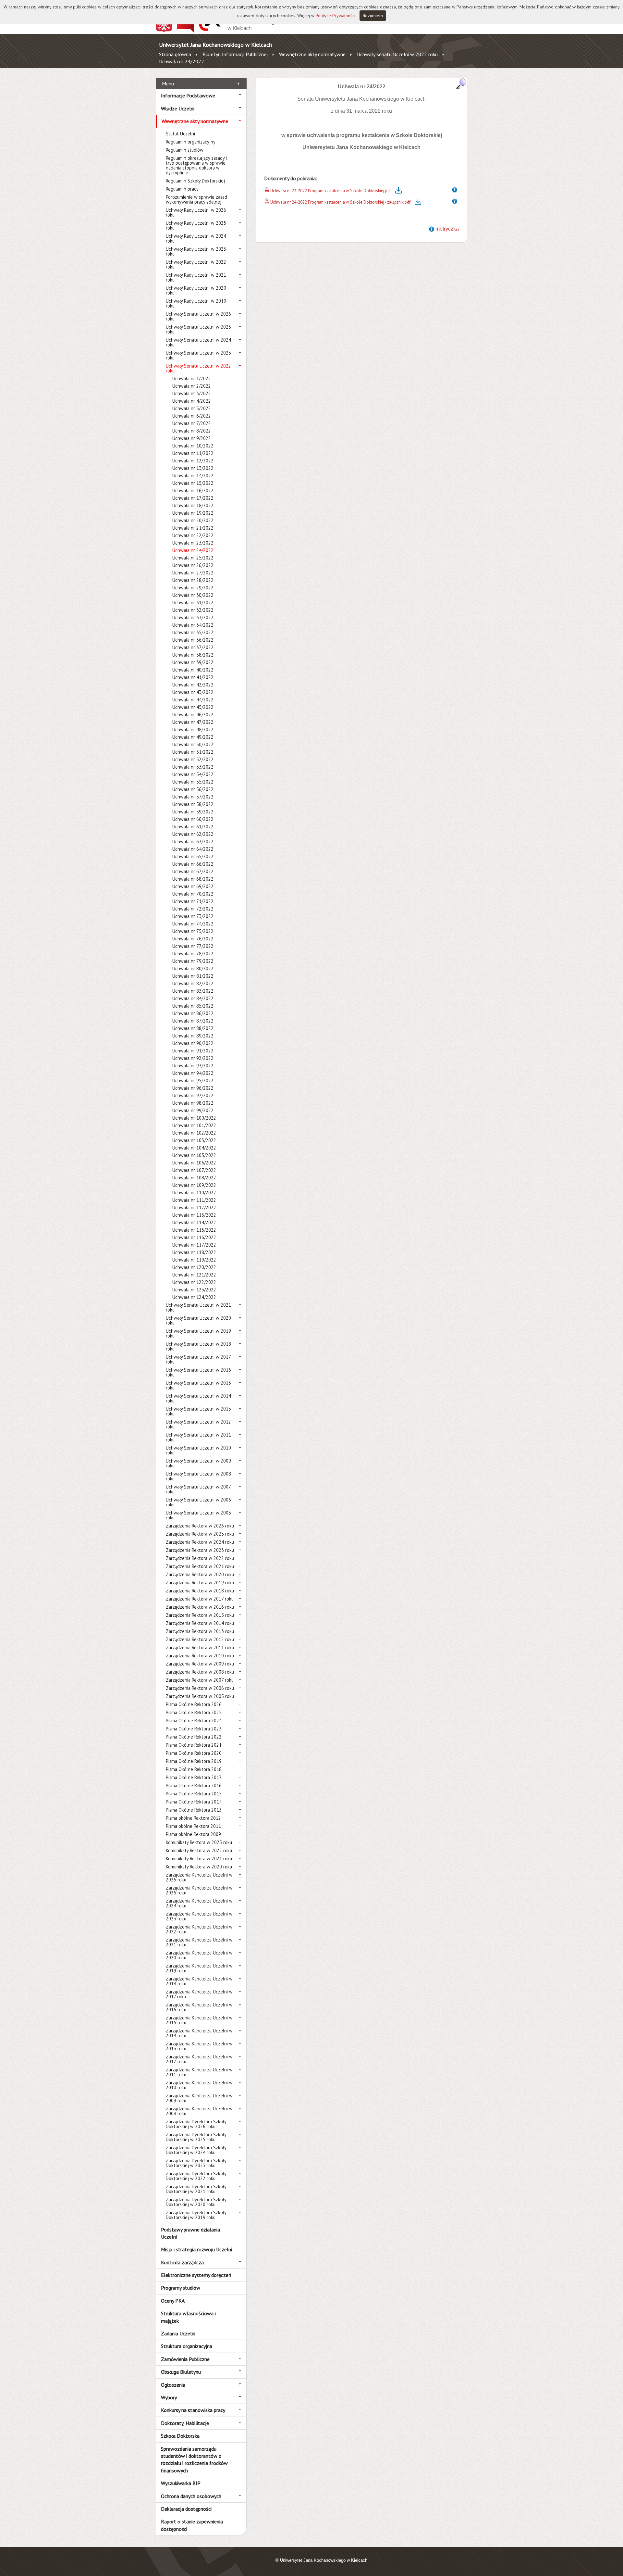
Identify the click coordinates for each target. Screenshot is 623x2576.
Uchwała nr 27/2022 (193, 573)
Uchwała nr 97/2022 (193, 1095)
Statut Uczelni (180, 134)
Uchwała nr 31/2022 (193, 603)
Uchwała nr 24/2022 (182, 61)
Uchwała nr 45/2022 (193, 707)
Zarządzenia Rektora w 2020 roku (200, 1574)
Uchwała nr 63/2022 (193, 842)
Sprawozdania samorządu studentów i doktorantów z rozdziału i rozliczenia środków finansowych (194, 2460)
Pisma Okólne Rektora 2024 (194, 1721)
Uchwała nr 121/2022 (194, 1275)
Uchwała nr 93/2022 (193, 1066)
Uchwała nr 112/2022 (194, 1207)
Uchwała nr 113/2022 (194, 1215)
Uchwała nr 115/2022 (194, 1230)
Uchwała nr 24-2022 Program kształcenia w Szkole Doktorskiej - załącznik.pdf (340, 202)
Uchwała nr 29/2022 (193, 588)
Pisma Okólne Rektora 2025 (194, 1712)
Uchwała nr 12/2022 (193, 461)
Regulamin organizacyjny (191, 142)
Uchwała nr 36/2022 (193, 640)
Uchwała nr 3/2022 (192, 393)
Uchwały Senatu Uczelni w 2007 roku (198, 1489)
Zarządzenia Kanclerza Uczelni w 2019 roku (199, 1968)
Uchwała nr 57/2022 (193, 797)
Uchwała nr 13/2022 (193, 468)
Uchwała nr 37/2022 (193, 647)
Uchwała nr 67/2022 (193, 871)
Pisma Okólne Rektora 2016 (194, 1785)
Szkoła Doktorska (180, 2436)
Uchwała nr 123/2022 (194, 1290)
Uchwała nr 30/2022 (193, 595)
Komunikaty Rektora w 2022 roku (199, 1850)
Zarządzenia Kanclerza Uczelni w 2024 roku (199, 1903)
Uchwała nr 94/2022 (193, 1073)
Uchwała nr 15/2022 (193, 483)
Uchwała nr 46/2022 (193, 715)
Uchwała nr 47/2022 (193, 722)
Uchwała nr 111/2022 (194, 1200)
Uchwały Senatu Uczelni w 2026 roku (198, 316)
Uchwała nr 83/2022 (193, 991)
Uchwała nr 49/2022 (193, 737)
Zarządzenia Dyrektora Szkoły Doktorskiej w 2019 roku (196, 2215)
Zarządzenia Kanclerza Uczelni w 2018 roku (199, 1981)
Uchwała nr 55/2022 (193, 782)
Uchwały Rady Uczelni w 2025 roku (196, 225)
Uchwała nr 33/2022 (193, 617)
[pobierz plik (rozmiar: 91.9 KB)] (267, 191)
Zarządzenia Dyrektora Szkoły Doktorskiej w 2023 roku (196, 2163)
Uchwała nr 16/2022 (193, 490)
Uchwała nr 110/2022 (194, 1193)
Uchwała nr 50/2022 (193, 744)
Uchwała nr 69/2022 (193, 886)
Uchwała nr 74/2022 (193, 924)
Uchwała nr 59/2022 (193, 812)
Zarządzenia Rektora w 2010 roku (200, 1656)
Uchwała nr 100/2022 (194, 1118)
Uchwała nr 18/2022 (193, 505)
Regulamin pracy (182, 189)
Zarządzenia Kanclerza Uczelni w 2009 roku (199, 2098)
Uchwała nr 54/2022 (193, 774)
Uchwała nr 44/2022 (193, 700)
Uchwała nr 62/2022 (193, 834)
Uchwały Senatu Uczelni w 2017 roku (198, 1359)
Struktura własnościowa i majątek (188, 2317)
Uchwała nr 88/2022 (193, 1028)
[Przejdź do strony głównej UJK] (238, 31)
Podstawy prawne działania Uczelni (190, 2233)
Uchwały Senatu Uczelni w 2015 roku (198, 1385)
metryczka (447, 229)
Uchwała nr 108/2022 (194, 1178)
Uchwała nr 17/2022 (193, 498)
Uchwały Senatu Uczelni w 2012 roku (198, 1424)
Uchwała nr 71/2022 (193, 901)
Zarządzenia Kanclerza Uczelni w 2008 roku (199, 2111)
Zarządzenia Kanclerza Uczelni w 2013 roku (199, 2046)
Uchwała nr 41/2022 (193, 677)
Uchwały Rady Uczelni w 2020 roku (196, 290)
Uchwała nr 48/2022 (193, 729)
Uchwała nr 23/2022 (193, 543)
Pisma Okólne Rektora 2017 (194, 1777)
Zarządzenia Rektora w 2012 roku (200, 1639)
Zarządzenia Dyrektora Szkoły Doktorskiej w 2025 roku (196, 2137)
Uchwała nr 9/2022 (192, 438)
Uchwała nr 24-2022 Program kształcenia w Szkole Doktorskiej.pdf (331, 191)
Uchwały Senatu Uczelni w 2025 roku (198, 329)
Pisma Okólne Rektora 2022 (194, 1737)
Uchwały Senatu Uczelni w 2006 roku (198, 1502)
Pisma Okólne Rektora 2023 (194, 1729)
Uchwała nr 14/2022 (193, 476)
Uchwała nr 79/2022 (193, 961)
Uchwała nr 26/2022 (193, 565)
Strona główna (175, 54)
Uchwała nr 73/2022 (193, 916)
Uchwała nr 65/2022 (193, 856)
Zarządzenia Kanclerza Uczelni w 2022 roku (199, 1929)
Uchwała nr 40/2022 (193, 670)
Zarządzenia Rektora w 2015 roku (200, 1615)
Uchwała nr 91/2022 (193, 1051)
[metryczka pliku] (455, 191)
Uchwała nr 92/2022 (193, 1058)
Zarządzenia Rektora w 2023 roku (200, 1550)
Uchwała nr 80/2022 (193, 968)
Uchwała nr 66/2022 (193, 864)
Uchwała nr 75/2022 (193, 931)
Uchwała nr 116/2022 (194, 1237)
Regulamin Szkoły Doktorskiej (195, 181)
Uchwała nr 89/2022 (193, 1036)
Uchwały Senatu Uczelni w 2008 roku (198, 1476)
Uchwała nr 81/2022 (193, 976)
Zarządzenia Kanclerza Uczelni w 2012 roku (199, 2059)
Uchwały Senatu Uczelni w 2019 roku (198, 1333)
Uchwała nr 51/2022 (193, 752)
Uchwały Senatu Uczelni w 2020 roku (198, 1320)
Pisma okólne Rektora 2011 (193, 1826)
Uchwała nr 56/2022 (193, 789)
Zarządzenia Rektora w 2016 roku (200, 1607)
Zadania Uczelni (178, 2333)
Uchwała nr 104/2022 (194, 1148)
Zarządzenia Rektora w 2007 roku (200, 1680)
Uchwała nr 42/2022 (193, 685)
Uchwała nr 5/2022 (192, 408)
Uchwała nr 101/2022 (194, 1125)
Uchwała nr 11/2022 (193, 453)
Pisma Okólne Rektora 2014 (194, 1802)
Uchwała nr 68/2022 (193, 879)
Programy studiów (181, 2288)
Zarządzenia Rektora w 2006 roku (200, 1688)
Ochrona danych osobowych (191, 2496)
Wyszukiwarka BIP (181, 2483)
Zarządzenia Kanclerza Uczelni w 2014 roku (199, 2033)
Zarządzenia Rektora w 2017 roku (200, 1599)
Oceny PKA (173, 2301)
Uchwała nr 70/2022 (193, 894)
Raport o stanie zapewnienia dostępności (192, 2525)
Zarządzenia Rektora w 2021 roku (200, 1566)
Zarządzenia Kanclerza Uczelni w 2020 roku (199, 1955)
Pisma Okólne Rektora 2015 (194, 1794)
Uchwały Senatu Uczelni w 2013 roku (198, 1411)
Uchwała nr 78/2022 (193, 954)
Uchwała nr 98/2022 (193, 1103)
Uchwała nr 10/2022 (193, 446)
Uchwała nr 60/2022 (193, 819)
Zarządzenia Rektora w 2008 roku (200, 1672)
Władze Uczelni (178, 108)
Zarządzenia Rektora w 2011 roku (200, 1647)
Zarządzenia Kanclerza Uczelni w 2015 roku (199, 2020)
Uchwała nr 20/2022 (193, 520)
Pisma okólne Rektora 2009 (193, 1834)
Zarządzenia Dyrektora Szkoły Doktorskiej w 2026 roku (196, 2124)
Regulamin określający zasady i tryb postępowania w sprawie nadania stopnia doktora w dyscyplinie (196, 165)
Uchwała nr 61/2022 (193, 827)
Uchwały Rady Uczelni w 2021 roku (196, 277)
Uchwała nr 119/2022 (194, 1260)
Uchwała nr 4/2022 (192, 401)
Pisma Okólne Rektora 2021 (194, 1745)
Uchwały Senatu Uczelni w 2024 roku (198, 342)
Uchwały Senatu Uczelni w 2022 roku (397, 54)
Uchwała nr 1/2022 (192, 378)
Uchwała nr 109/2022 (194, 1185)
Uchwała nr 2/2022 (192, 386)
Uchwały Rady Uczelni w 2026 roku (196, 212)
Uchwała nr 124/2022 (194, 1297)
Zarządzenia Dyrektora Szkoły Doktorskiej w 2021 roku (196, 2189)
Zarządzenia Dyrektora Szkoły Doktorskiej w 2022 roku (196, 2176)
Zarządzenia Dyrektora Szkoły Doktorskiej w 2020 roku (196, 2202)
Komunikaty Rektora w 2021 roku (199, 1859)
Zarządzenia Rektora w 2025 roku (200, 1534)
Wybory (169, 2397)
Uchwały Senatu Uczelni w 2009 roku (198, 1463)
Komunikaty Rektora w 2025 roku (199, 1842)
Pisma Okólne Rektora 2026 (194, 1704)
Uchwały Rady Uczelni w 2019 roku (196, 303)
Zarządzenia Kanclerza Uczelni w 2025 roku (199, 1890)
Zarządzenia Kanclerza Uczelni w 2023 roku (199, 1916)
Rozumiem (373, 16)
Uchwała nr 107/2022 (194, 1170)
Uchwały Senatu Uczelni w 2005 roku (198, 1515)
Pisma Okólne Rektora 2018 (194, 1769)
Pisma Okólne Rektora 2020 (194, 1753)
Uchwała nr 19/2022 (193, 513)
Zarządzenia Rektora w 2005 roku (200, 1696)
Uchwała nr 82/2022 (193, 983)
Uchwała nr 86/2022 (193, 1013)
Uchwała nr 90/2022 (193, 1043)
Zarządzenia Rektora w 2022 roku (200, 1558)
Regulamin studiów (185, 150)
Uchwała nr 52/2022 (193, 759)
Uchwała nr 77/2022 (193, 946)
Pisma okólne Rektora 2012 (193, 1818)
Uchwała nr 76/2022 (193, 939)
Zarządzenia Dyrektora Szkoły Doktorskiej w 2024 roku (196, 2150)
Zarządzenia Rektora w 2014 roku (200, 1623)
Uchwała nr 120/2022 (194, 1267)
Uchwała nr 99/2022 (193, 1110)
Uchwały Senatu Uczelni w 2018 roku (198, 1346)
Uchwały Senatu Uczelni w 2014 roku (198, 1398)
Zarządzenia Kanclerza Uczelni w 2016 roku (199, 2007)
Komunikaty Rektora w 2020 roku (199, 1867)
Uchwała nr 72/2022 (193, 909)
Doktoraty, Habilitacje (185, 2423)
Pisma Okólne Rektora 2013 (194, 1810)
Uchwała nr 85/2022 (193, 1006)
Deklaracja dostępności (186, 2509)
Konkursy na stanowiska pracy (193, 2410)
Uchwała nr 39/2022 (193, 662)
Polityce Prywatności (336, 16)
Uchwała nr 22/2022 (193, 535)
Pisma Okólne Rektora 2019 (194, 1761)
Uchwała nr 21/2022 (193, 528)
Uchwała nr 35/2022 (193, 632)
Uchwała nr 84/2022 (193, 998)
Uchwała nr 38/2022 (193, 655)
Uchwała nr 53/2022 (193, 767)
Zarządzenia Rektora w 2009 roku (200, 1664)
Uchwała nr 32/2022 (193, 610)
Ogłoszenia (173, 2385)
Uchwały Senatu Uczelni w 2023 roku (198, 355)
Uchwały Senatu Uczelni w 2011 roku (198, 1437)
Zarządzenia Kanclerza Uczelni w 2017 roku (199, 1994)
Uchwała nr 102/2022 (194, 1133)
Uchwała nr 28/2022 (193, 580)
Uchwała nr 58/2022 (193, 804)
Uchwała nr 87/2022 (193, 1021)
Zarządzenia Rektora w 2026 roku (200, 1526)
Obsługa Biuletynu (181, 2372)
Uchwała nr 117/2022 (194, 1245)
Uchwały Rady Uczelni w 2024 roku (196, 238)
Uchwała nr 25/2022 (193, 558)
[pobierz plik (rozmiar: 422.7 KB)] (267, 202)
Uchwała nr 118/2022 (194, 1252)
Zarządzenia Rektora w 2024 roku (200, 1542)
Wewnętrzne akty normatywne (312, 54)
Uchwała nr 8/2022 (192, 431)
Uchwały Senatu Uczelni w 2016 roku (198, 1372)
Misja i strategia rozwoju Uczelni (196, 2249)
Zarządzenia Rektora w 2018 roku (200, 1591)
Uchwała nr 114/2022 (194, 1222)
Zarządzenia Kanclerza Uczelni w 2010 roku (199, 2085)
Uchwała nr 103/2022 (194, 1140)
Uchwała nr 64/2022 (193, 849)
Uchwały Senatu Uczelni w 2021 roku (198, 1307)
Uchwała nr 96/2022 (193, 1088)
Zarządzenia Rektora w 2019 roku (200, 1583)
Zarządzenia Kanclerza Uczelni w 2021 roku (199, 1942)
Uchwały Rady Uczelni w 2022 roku (196, 264)
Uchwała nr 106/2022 (194, 1163)
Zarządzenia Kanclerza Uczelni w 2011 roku (199, 2072)
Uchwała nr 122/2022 (194, 1282)
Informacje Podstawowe (188, 95)
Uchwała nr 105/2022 (194, 1155)
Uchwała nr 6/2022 (192, 416)
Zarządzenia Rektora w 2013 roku (200, 1631)
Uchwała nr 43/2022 (193, 692)
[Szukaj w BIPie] (461, 84)
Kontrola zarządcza (182, 2262)
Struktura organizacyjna (187, 2346)
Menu (168, 83)
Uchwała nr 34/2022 (193, 625)
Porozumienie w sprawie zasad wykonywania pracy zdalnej (196, 199)
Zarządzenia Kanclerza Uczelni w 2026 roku (199, 1877)
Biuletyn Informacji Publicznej (235, 54)
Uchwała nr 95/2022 (193, 1081)
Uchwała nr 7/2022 (192, 423)
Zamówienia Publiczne (185, 2359)
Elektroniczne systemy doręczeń (196, 2275)
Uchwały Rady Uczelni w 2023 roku (196, 251)
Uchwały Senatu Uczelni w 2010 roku (198, 1450)
